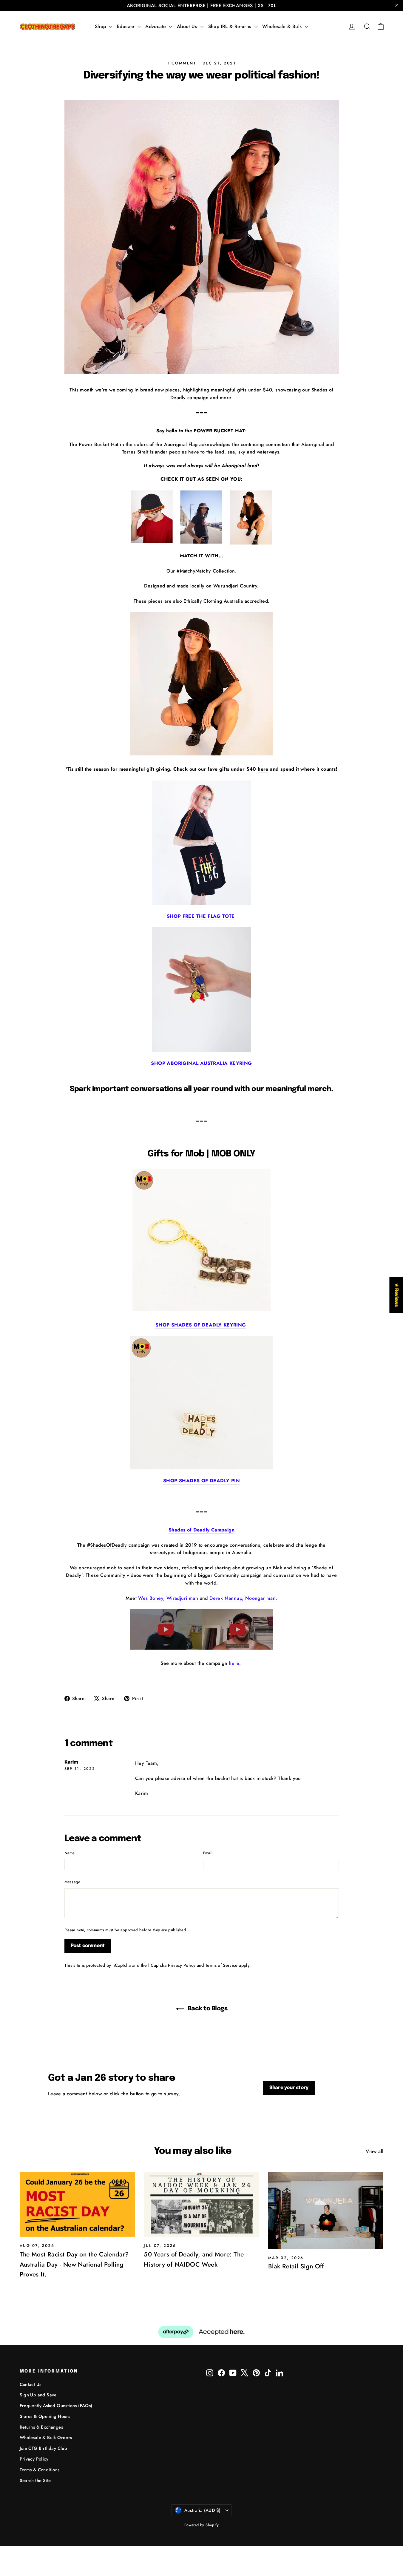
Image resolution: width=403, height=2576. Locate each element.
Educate (126, 26)
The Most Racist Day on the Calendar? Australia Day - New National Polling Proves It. (74, 2264)
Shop (101, 26)
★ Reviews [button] (396, 1295)
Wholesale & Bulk (283, 26)
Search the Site (35, 2481)
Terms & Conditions (40, 2470)
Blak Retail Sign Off (296, 2266)
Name (70, 1853)
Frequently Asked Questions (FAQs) (56, 2406)
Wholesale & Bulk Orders (46, 2438)
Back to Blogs (207, 2009)
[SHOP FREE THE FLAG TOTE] (202, 843)
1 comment (183, 63)
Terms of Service (221, 1965)
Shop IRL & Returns (231, 26)
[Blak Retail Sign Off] (326, 2211)
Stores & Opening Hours (45, 2416)
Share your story (289, 2088)
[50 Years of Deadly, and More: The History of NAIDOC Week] (201, 2204)
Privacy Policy (182, 1965)
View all (375, 2151)
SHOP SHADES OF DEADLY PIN (201, 1481)
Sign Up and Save (38, 2395)
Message (72, 1882)
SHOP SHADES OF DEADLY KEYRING (201, 1325)
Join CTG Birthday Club (44, 2448)
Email (208, 1853)
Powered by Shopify (201, 2525)
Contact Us (31, 2384)
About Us (188, 26)
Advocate (156, 26)
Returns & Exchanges (41, 2427)
